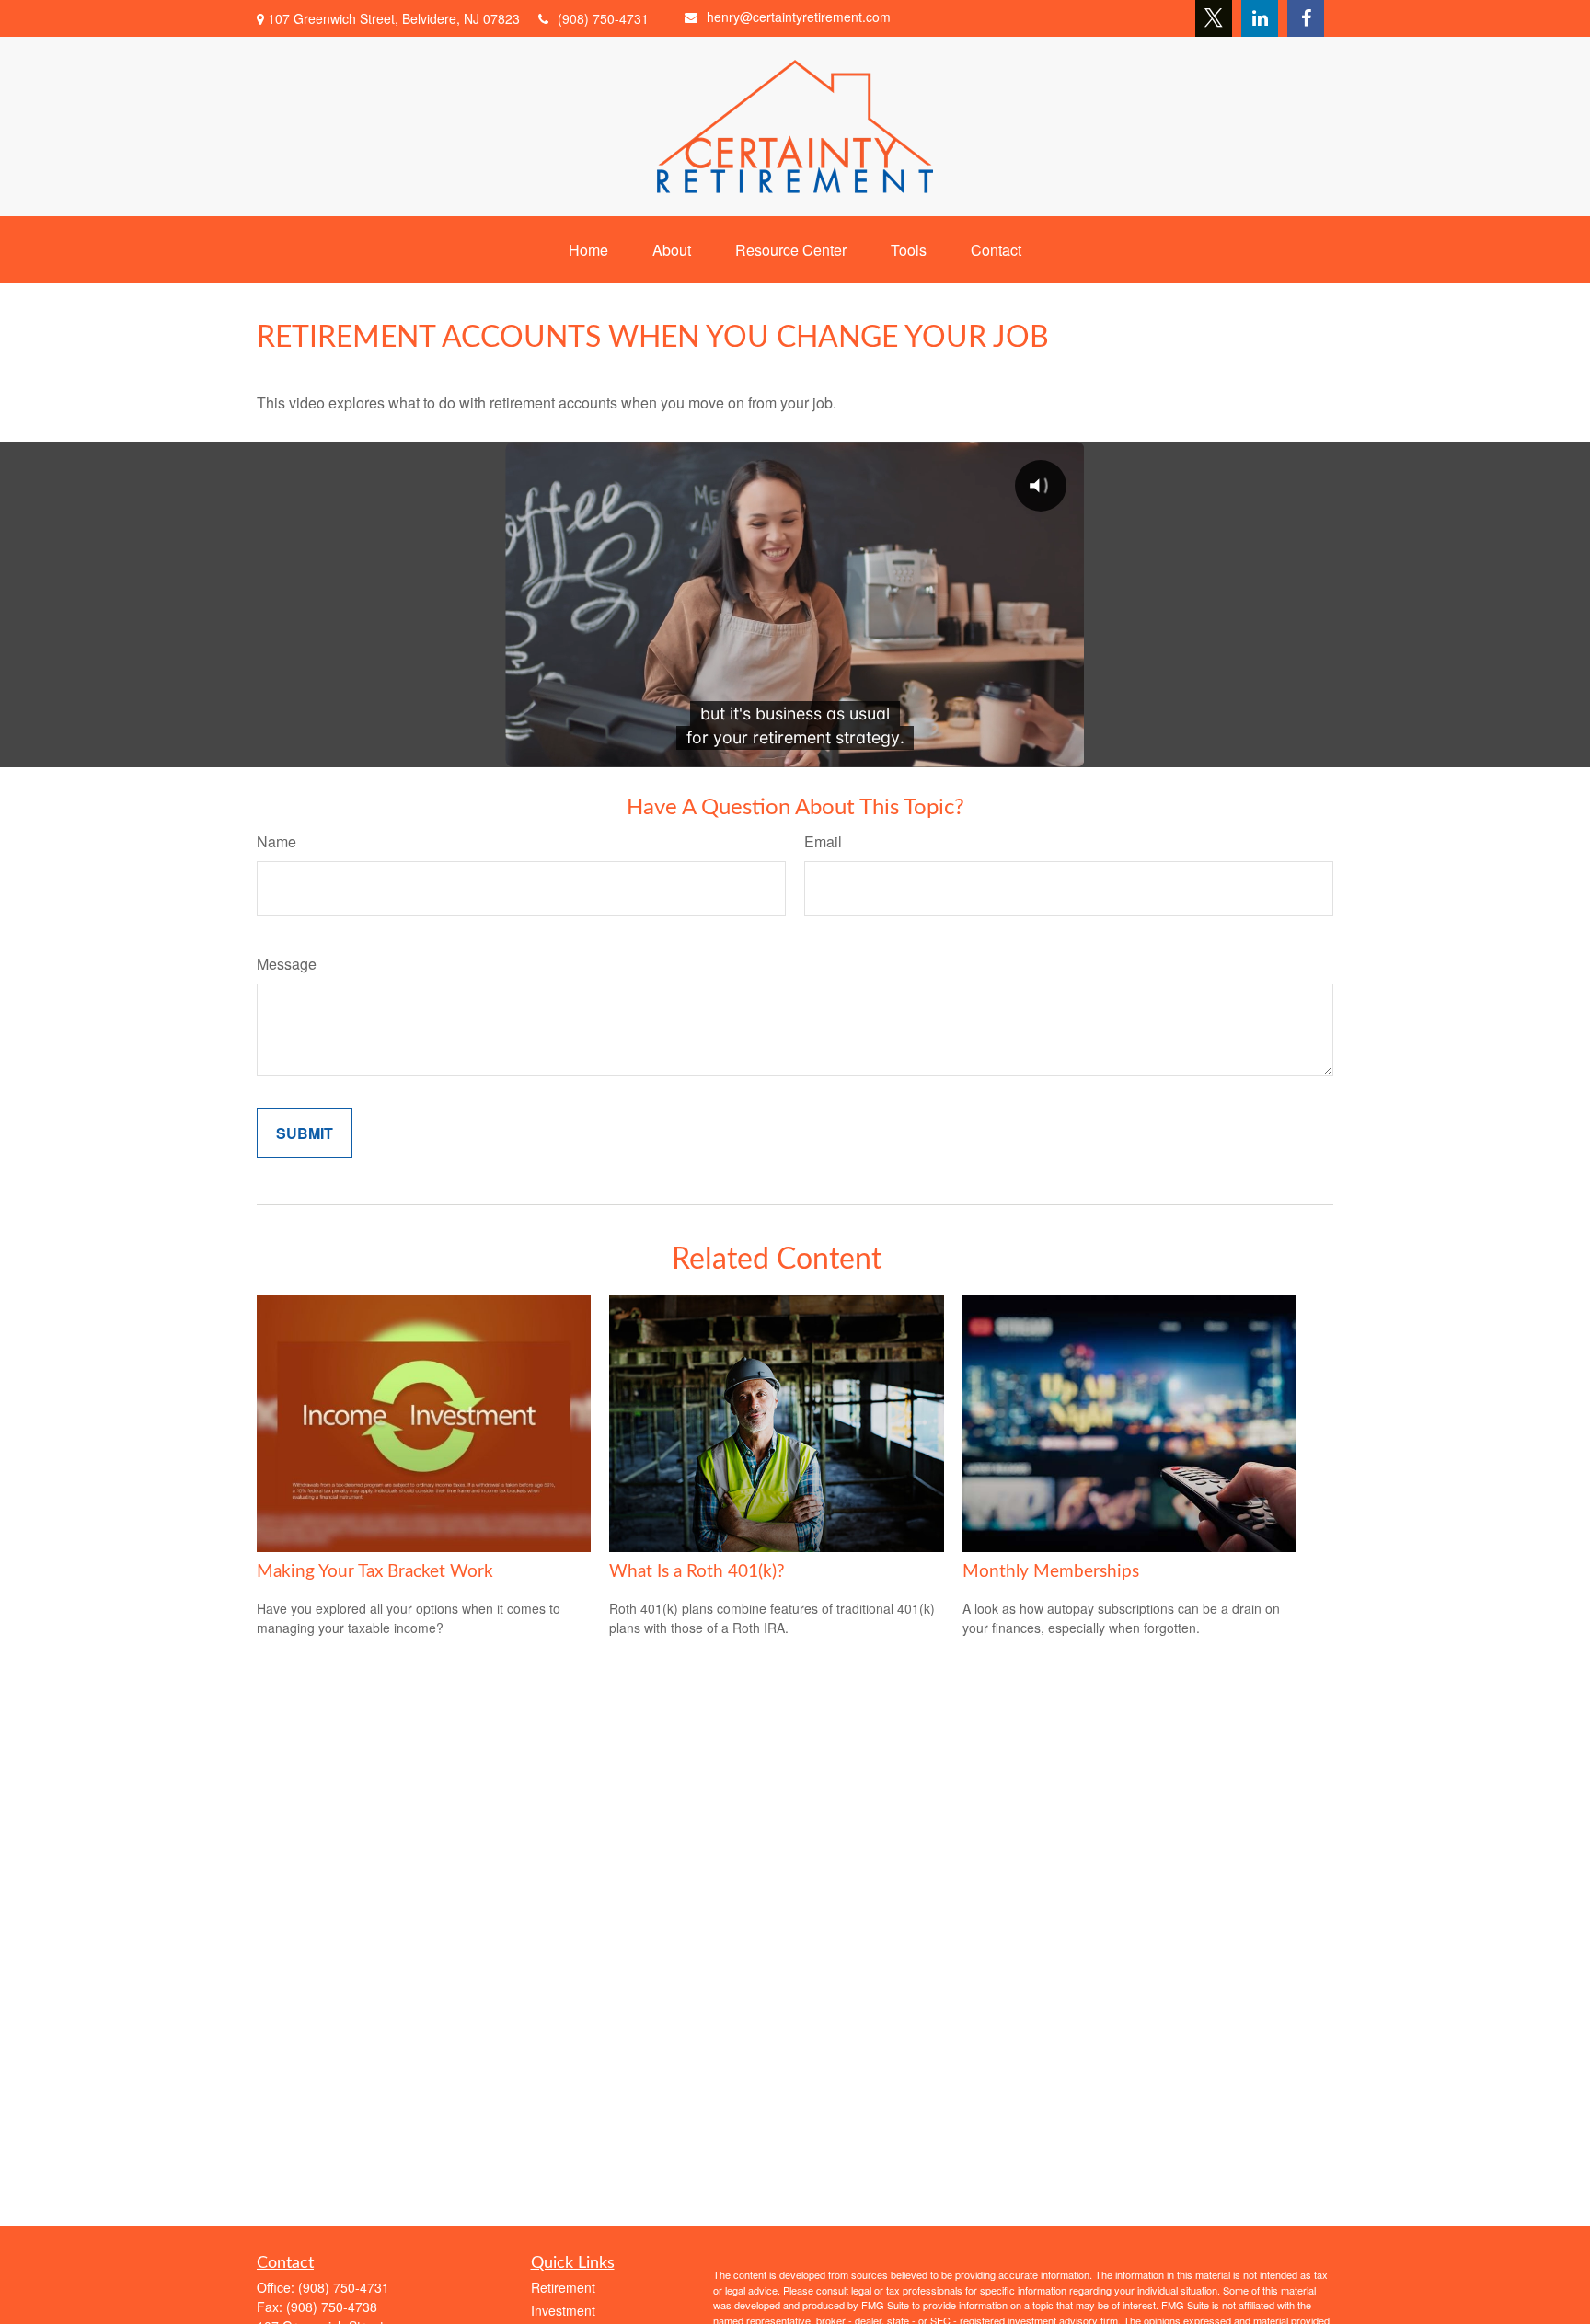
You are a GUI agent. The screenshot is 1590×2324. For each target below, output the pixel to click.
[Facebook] (1306, 18)
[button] (588, 250)
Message (287, 964)
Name (277, 841)
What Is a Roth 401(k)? (697, 1572)
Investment (563, 2310)
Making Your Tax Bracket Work (375, 1572)
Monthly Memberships (1051, 1572)
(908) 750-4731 (603, 18)
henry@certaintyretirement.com (799, 17)
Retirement (563, 2287)
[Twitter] (1214, 18)
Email (823, 841)
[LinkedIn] (1260, 18)
